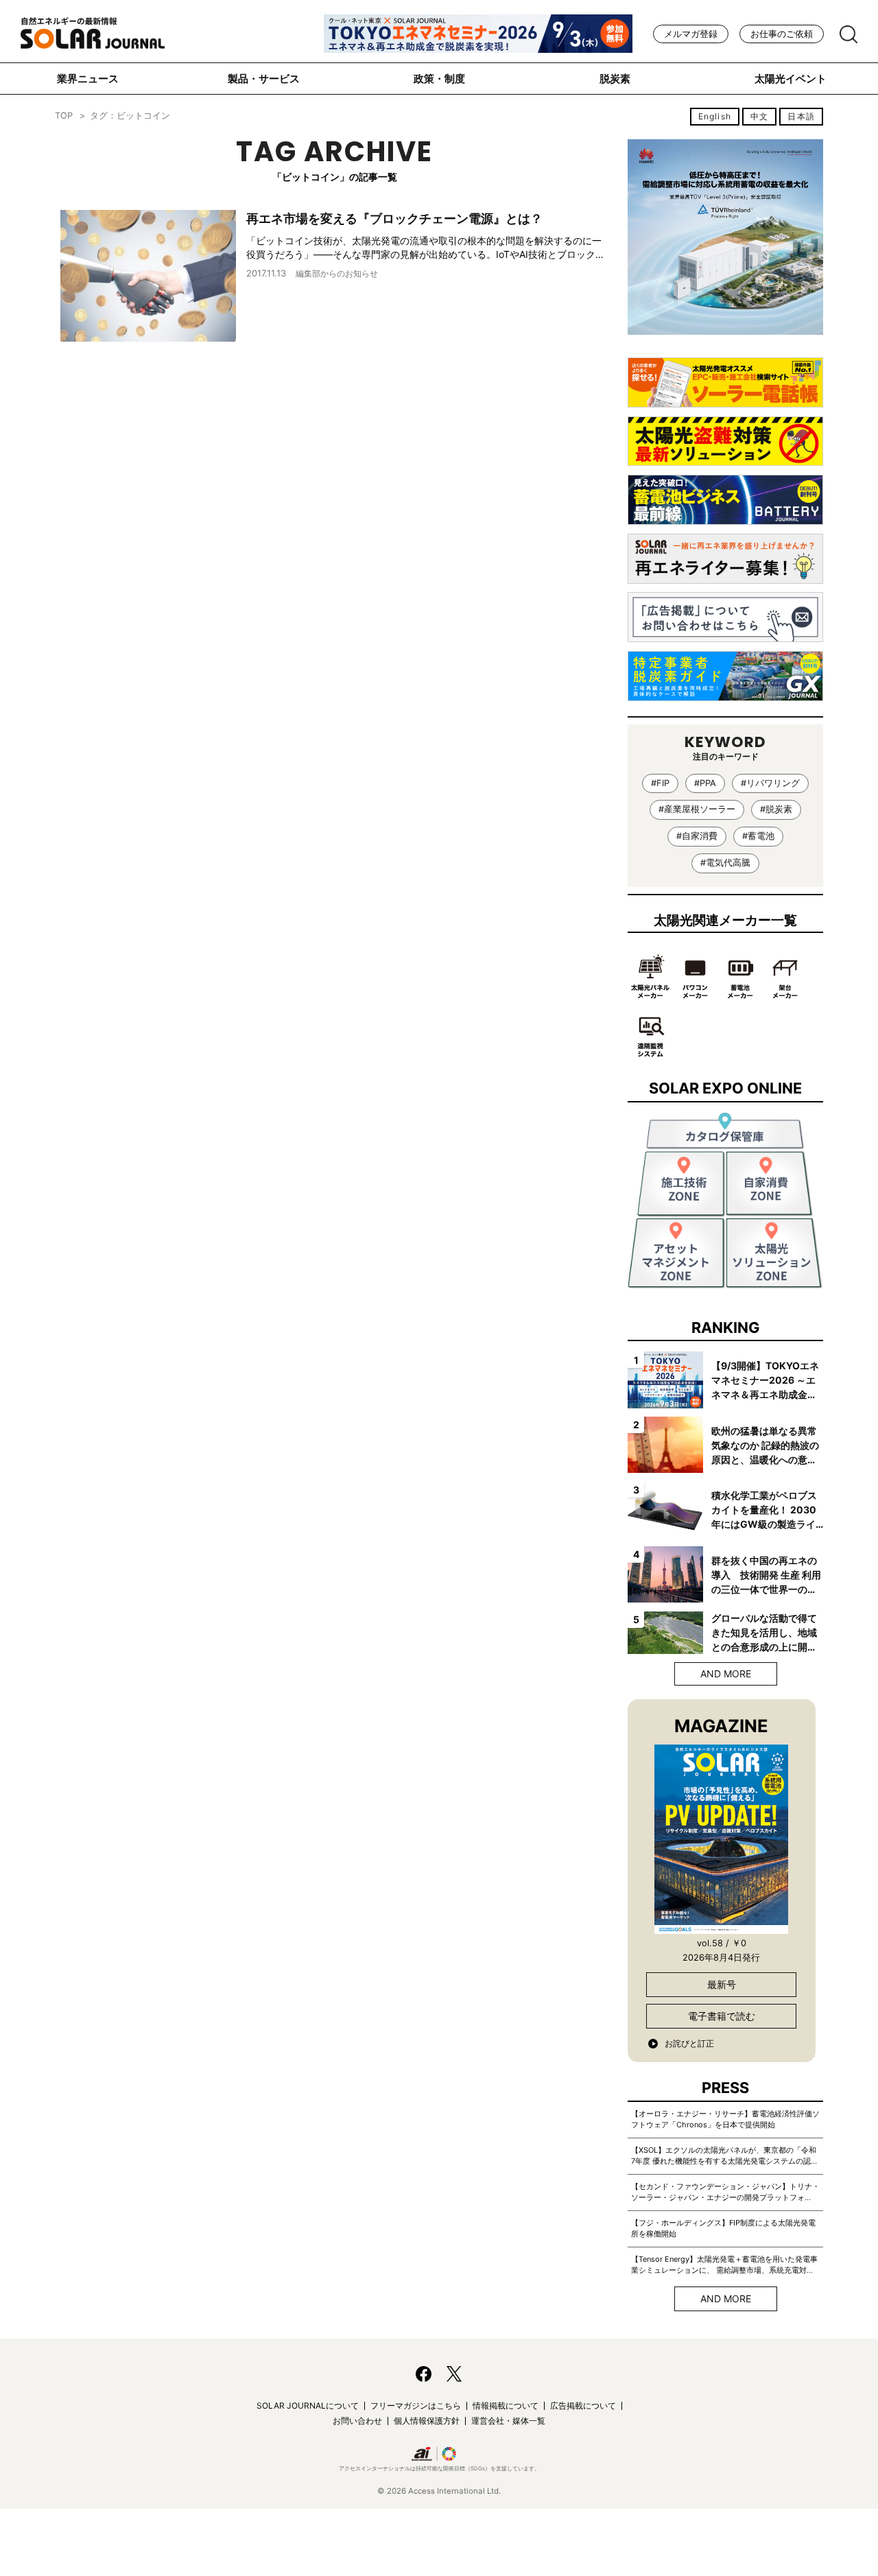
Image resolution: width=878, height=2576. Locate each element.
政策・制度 (439, 79)
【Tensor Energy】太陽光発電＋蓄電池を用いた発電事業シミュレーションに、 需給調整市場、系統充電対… (724, 2265)
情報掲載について (506, 2406)
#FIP (660, 783)
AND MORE (726, 1674)
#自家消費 (697, 836)
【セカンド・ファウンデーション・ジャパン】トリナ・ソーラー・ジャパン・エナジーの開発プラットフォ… (725, 2192)
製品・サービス (264, 79)
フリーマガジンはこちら (416, 2406)
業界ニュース (88, 79)
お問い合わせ (357, 2421)
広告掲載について (583, 2406)
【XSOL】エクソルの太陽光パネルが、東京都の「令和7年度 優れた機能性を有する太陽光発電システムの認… (724, 2155)
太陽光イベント (791, 79)
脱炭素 (615, 79)
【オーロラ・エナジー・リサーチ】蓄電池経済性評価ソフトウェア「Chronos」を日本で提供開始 (725, 2119)
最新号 (722, 1984)
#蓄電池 (758, 836)
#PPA (705, 783)
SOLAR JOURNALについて (308, 2406)
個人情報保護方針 (427, 2421)
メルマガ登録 (691, 34)
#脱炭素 (776, 809)
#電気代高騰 (725, 863)
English (715, 116)
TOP (64, 116)
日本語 (801, 116)
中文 (759, 116)
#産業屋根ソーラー (697, 809)
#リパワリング (770, 783)
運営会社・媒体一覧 (508, 2421)
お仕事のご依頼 (782, 34)
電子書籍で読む (722, 2016)
